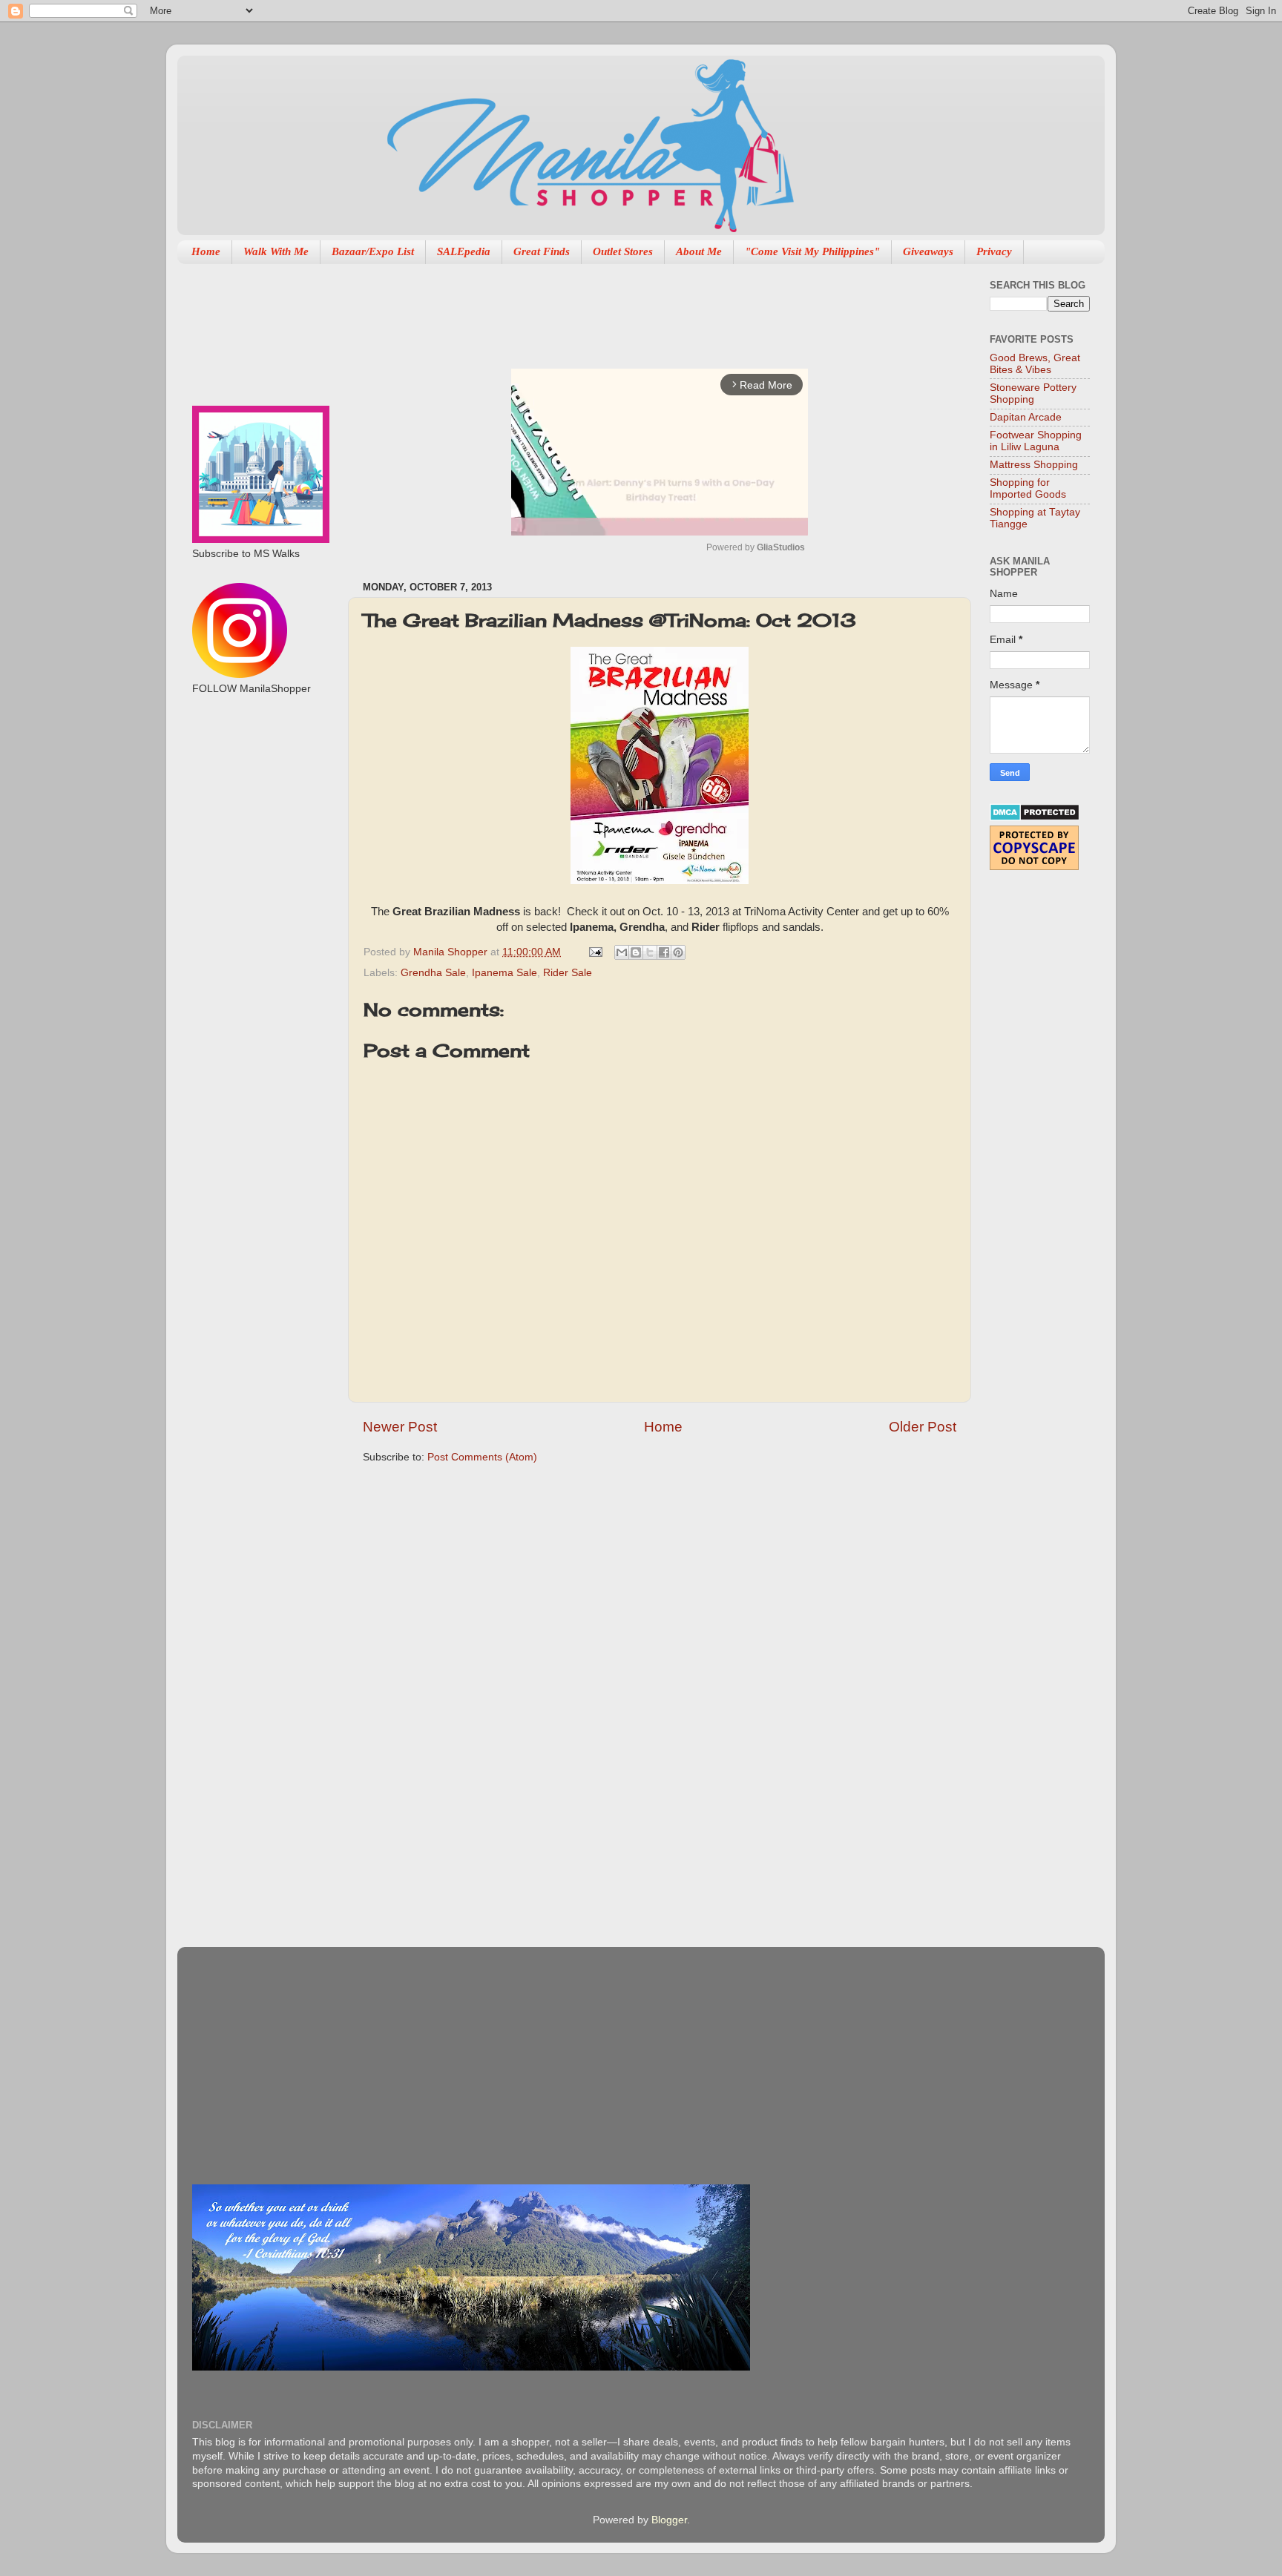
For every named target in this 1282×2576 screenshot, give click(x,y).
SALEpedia (464, 251)
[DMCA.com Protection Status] (1035, 818)
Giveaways (928, 251)
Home (206, 251)
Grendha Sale (433, 973)
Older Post (923, 1427)
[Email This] (622, 952)
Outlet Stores (623, 251)
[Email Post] (595, 952)
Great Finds (542, 251)
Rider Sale (568, 973)
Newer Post (400, 1427)
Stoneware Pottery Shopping (1033, 393)
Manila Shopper (452, 952)
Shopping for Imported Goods (1028, 488)
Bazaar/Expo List (373, 251)
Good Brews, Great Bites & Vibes (1035, 364)
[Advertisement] (633, 309)
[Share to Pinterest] (678, 952)
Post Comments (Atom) (482, 1457)
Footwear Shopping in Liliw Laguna (1036, 441)
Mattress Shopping (1034, 465)
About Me (699, 251)
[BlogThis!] (636, 952)
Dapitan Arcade (1026, 417)
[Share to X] (650, 952)
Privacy (994, 251)
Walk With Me (276, 251)
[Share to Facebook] (664, 952)
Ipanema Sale (504, 973)
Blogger (669, 2520)
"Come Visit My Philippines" (812, 251)
